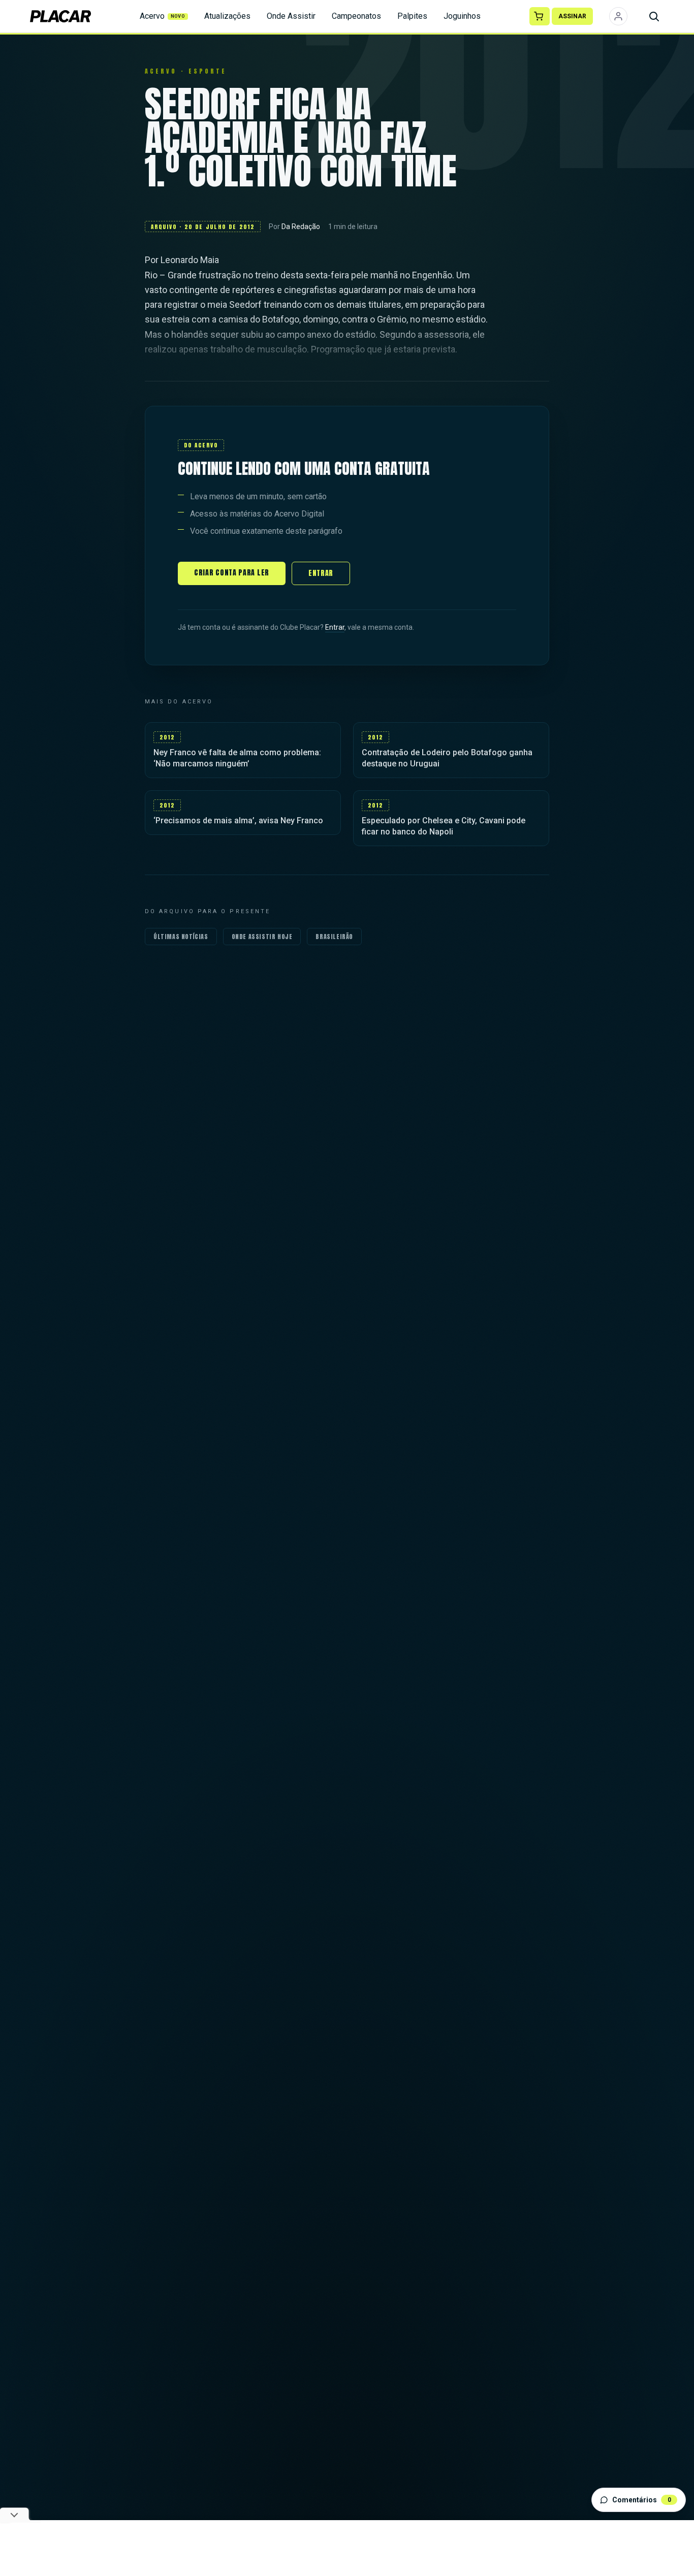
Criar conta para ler (232, 573)
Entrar (321, 573)
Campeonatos (356, 16)
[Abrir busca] (654, 16)
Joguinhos (462, 16)
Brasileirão (334, 937)
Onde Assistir (291, 16)
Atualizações (227, 16)
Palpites (412, 16)
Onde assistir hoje (262, 937)
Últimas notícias (181, 937)
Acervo (163, 16)
